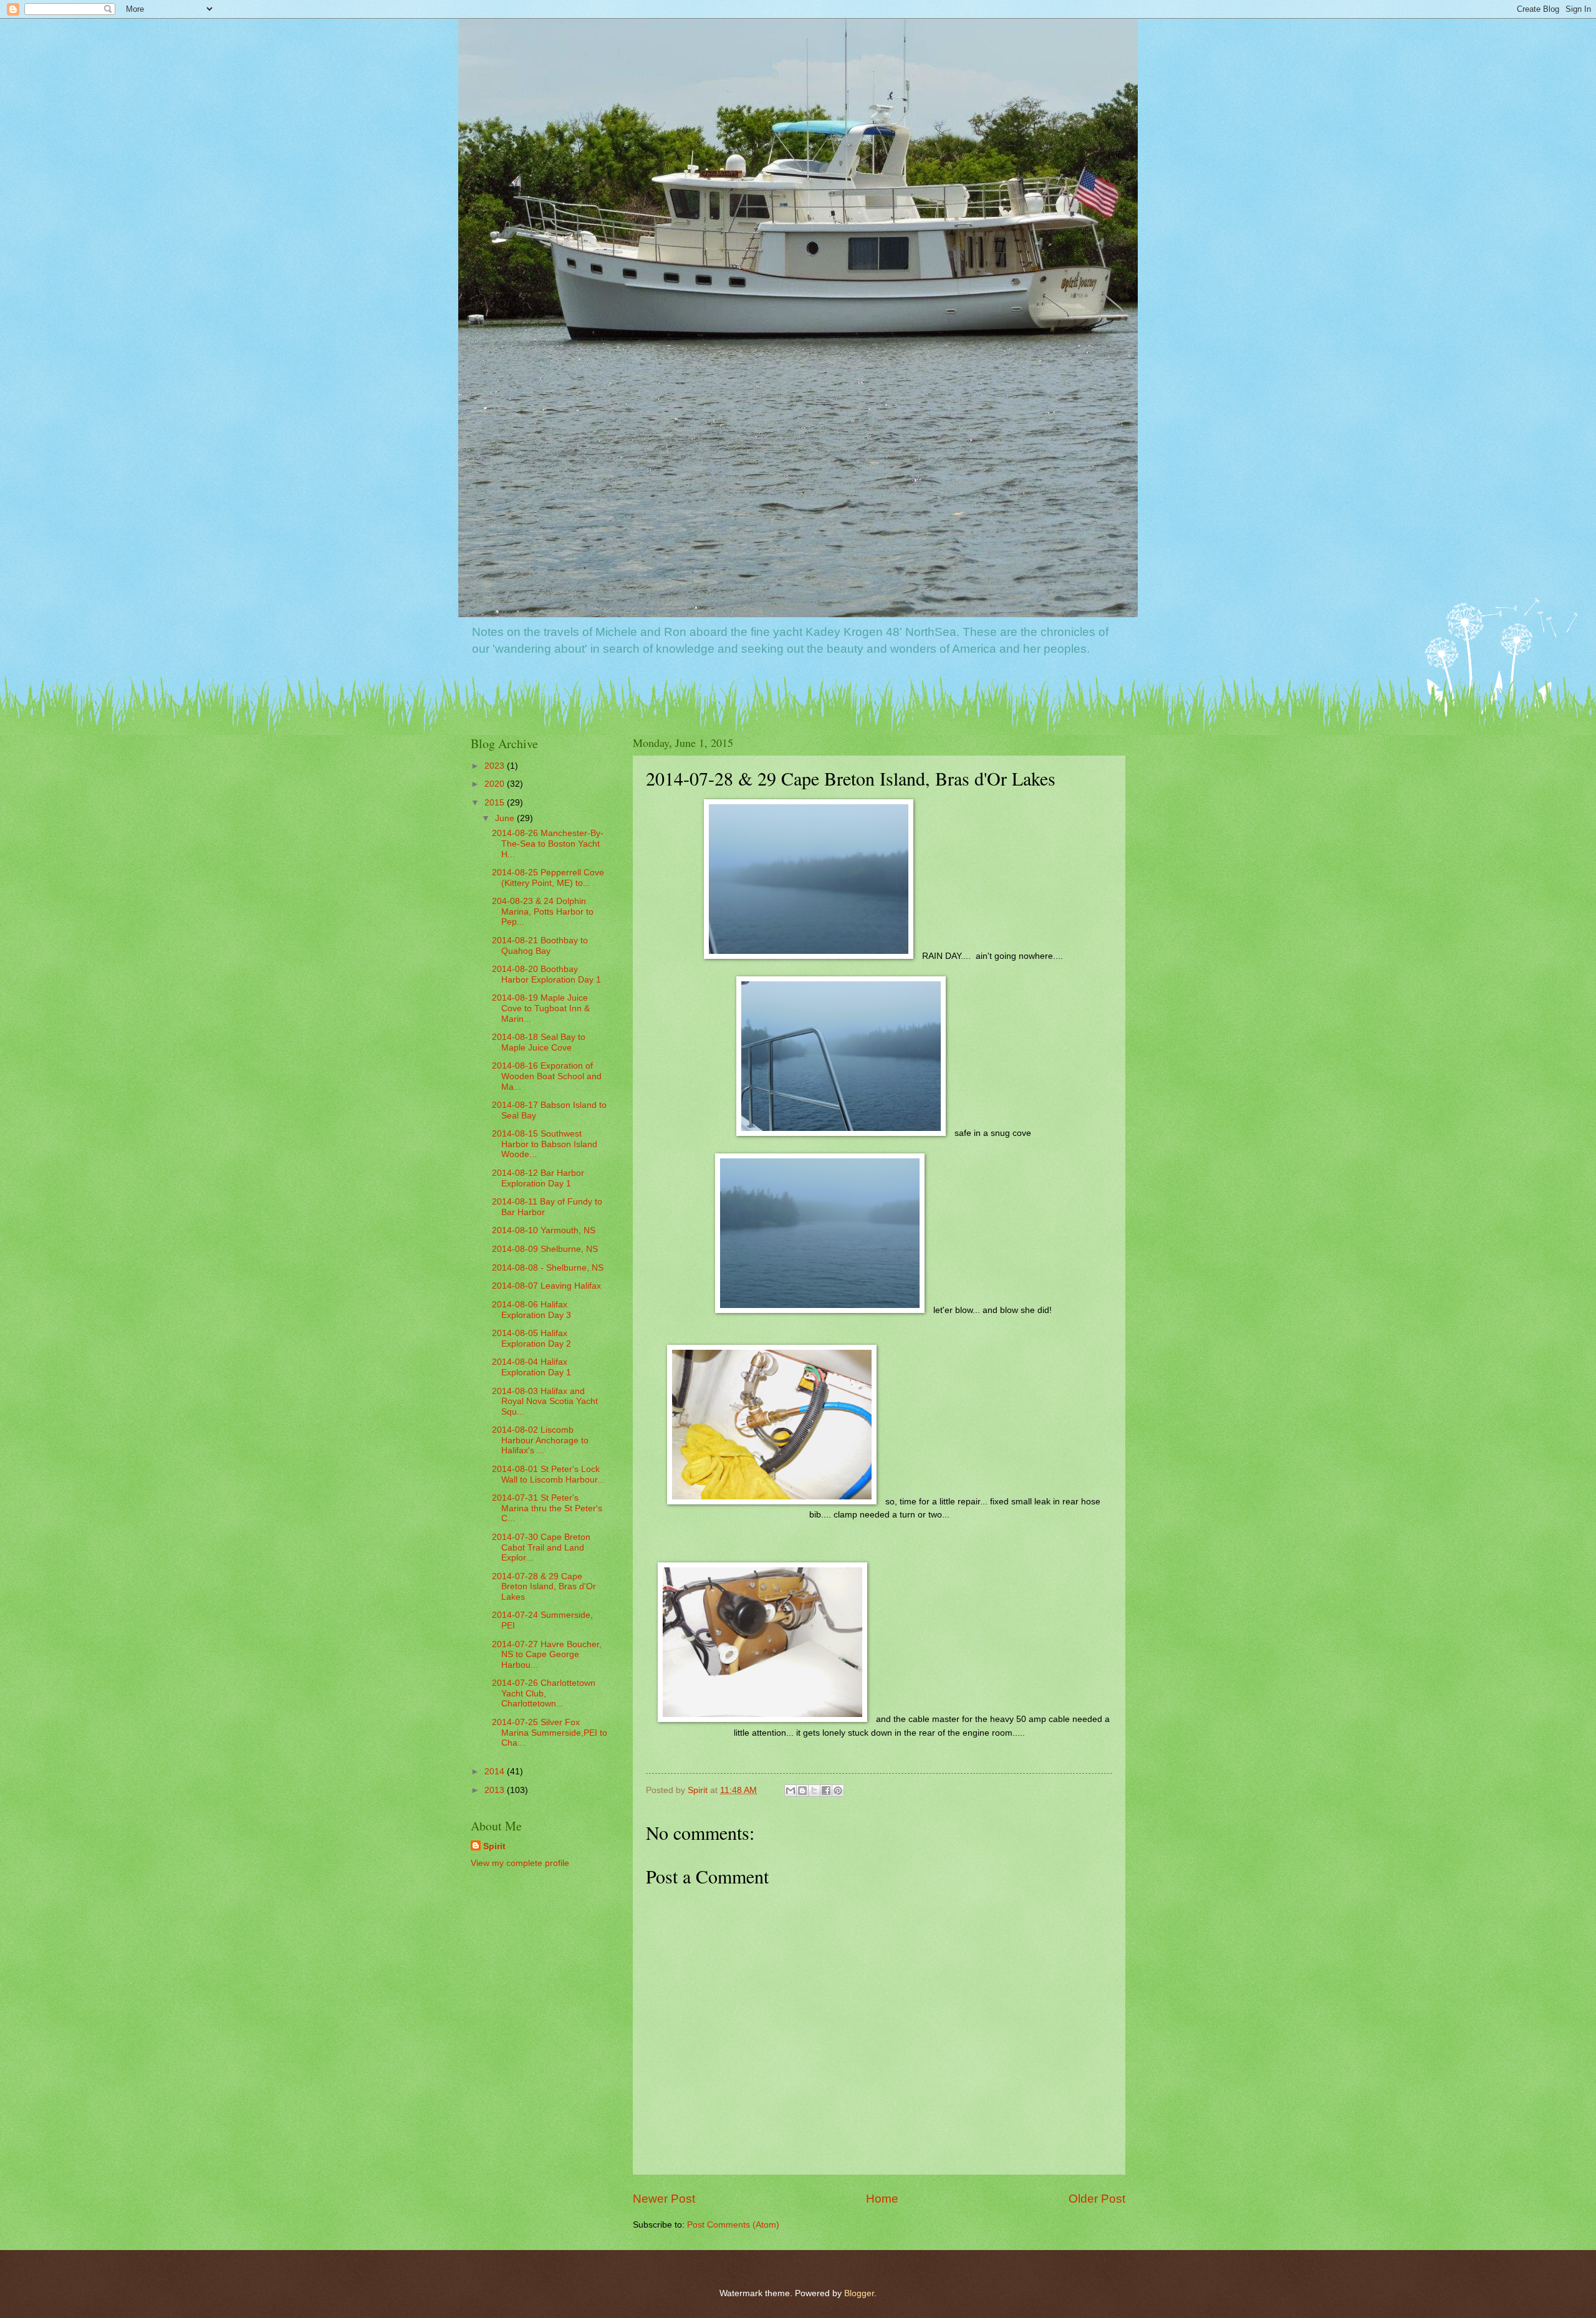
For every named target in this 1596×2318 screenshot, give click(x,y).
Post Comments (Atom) (733, 2225)
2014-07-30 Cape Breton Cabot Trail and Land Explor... (541, 1547)
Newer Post (664, 2199)
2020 (496, 784)
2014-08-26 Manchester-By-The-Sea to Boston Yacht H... (548, 844)
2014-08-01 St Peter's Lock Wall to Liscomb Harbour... (548, 1474)
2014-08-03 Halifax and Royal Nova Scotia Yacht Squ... (545, 1402)
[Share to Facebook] (826, 1791)
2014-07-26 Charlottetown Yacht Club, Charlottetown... (544, 1693)
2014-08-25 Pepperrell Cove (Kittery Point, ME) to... (548, 878)
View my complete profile (520, 1863)
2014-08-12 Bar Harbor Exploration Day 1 (538, 1178)
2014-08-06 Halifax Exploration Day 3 (531, 1310)
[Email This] (791, 1791)
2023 (496, 766)
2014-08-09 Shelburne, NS (545, 1249)
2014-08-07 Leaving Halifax (546, 1286)
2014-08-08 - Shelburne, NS (548, 1268)
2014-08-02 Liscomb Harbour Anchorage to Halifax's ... (540, 1440)
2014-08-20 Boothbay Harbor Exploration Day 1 (546, 974)
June (506, 818)
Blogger (859, 2293)
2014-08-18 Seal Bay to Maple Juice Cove (539, 1042)
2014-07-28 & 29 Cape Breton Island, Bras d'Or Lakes (544, 1587)
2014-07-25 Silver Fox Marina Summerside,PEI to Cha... (550, 1733)
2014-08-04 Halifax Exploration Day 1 (531, 1367)
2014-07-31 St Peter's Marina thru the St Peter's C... (547, 1508)
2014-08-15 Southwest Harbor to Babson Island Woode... (545, 1144)
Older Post (1097, 2199)
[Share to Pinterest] (838, 1791)
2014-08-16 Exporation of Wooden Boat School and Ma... (547, 1076)
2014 (496, 1772)
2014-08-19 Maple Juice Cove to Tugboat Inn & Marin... (541, 1008)
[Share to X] (814, 1791)
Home (882, 2199)
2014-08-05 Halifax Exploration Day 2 (531, 1339)
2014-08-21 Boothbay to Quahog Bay (540, 946)
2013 (496, 1790)
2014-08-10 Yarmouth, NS (544, 1230)
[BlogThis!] (802, 1791)
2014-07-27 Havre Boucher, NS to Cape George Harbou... (547, 1655)
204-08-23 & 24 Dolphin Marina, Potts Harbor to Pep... (543, 911)
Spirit (494, 1846)
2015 (496, 803)
